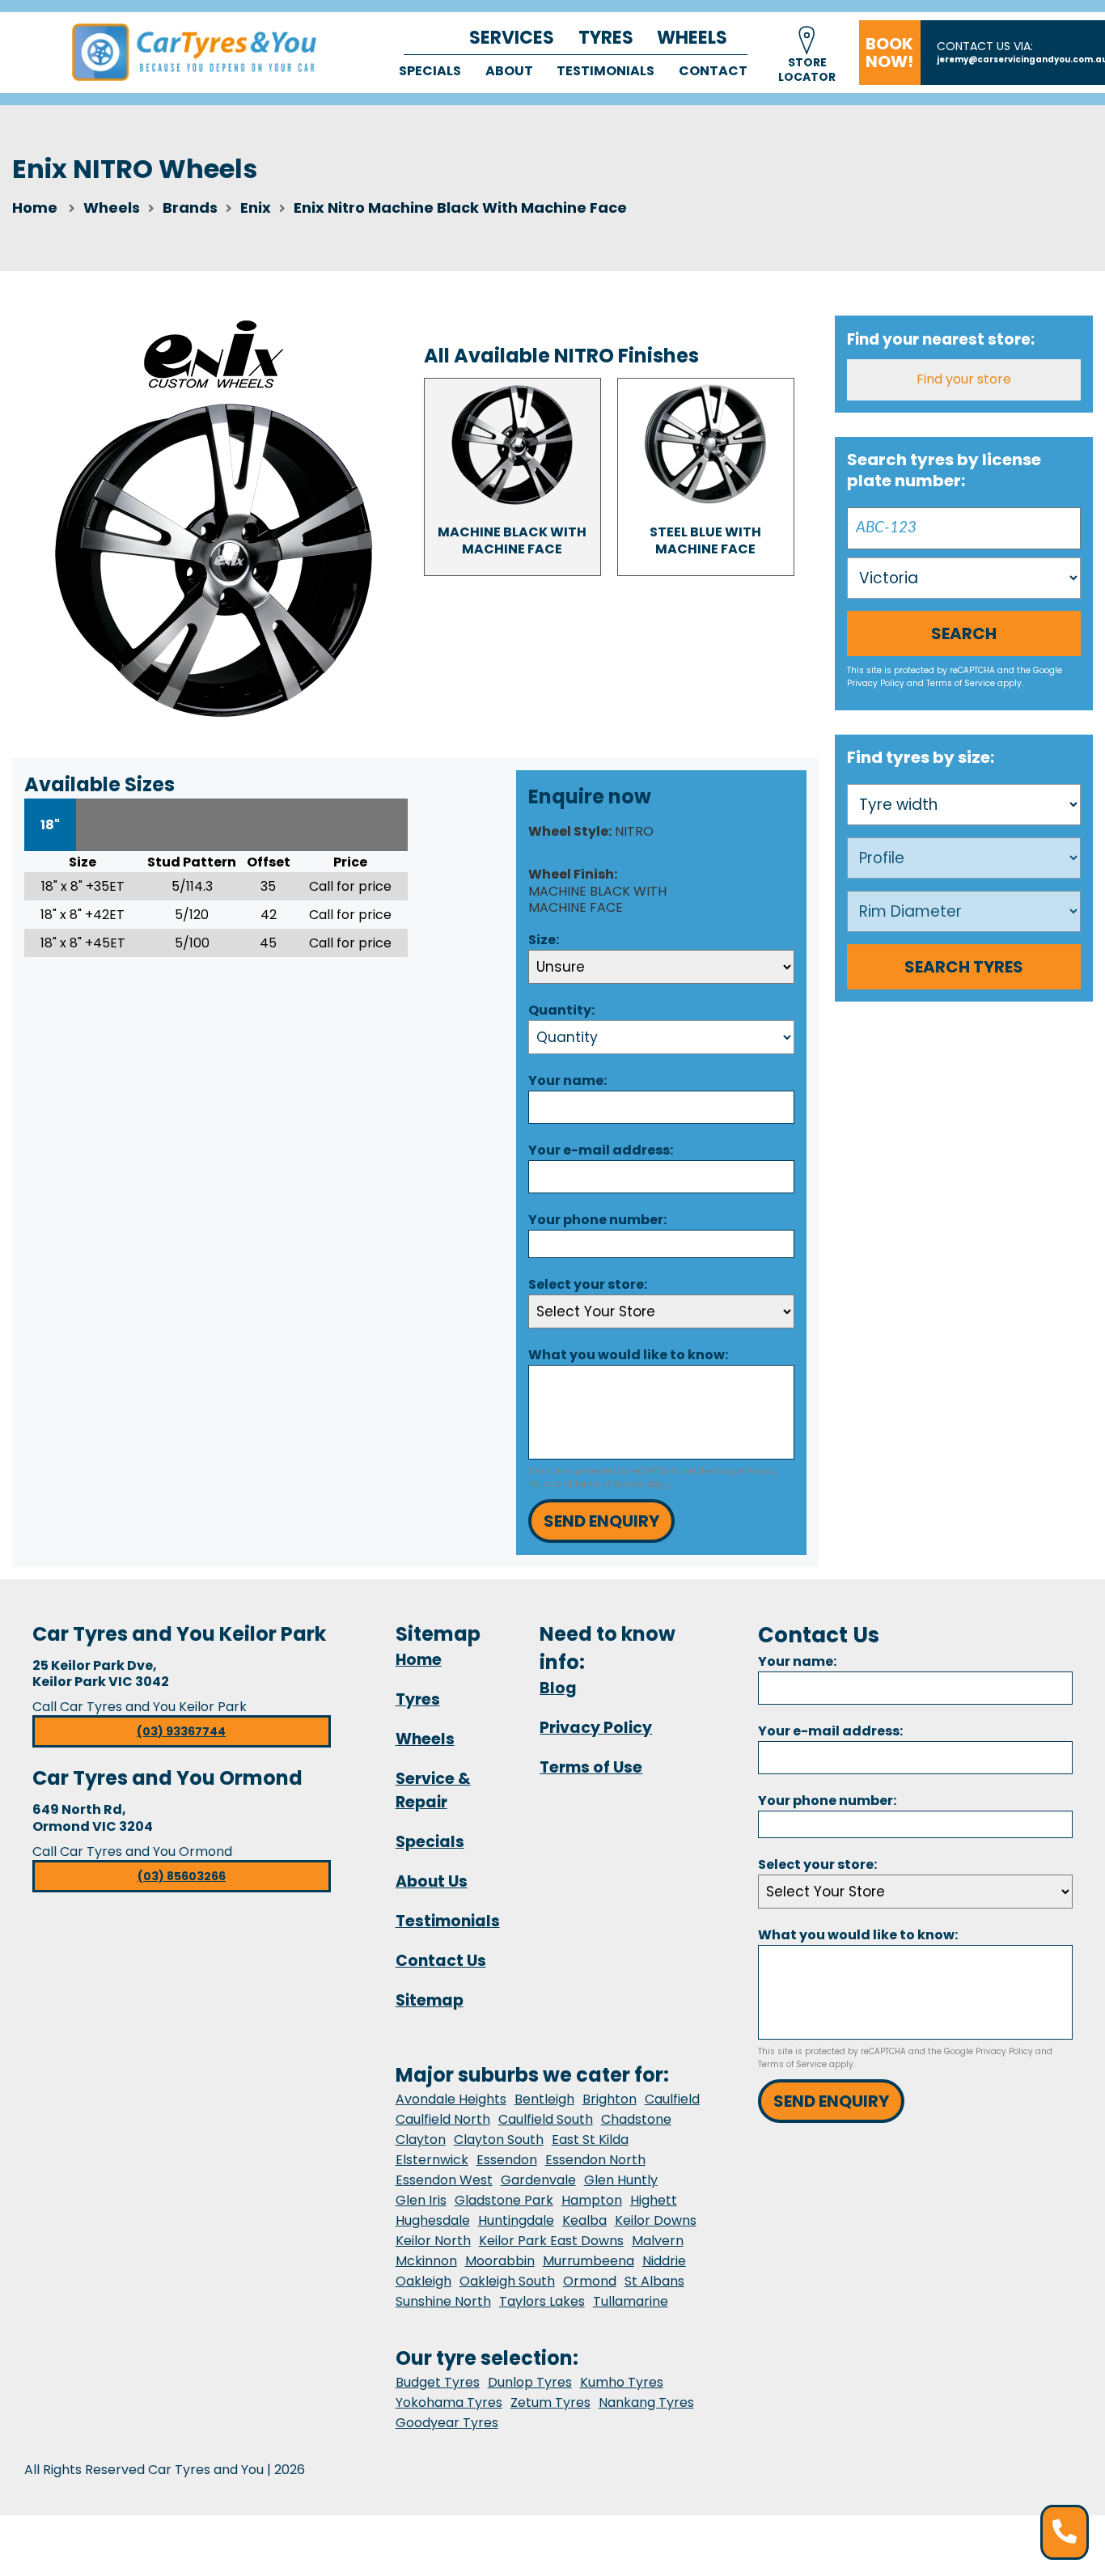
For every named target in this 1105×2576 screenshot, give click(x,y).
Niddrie (664, 2261)
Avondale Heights (451, 2099)
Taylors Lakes (542, 2301)
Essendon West (444, 2180)
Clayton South (499, 2140)
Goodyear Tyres (447, 2423)
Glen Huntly (621, 2180)
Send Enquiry (601, 1521)
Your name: (567, 1080)
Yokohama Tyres (449, 2402)
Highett (654, 2200)
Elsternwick (432, 2160)
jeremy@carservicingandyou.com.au (1021, 59)
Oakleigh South (507, 2281)
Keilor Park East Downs (551, 2241)
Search (964, 633)
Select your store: (588, 1284)
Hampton (592, 2200)
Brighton (610, 2099)
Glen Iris (421, 2200)
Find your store (964, 379)
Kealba (584, 2220)
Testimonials (605, 71)
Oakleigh (423, 2281)
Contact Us (441, 1961)
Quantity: (561, 1010)
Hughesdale (433, 2220)
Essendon (507, 2160)
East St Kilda (590, 2140)
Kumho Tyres (622, 2382)
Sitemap (430, 2000)
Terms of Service (609, 1484)
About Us (432, 1881)
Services (512, 38)
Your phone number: (597, 1220)
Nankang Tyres (646, 2402)
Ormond (590, 2281)
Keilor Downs (656, 2220)
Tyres (606, 38)
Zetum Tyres (550, 2402)
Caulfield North (443, 2119)
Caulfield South (546, 2119)
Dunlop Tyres (530, 2382)
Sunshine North (443, 2301)
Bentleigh (544, 2099)
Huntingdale (516, 2220)
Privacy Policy (876, 683)
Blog (558, 1688)
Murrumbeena (588, 2261)
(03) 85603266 (182, 1876)
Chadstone (636, 2119)
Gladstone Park (504, 2200)
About (509, 71)
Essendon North (595, 2160)
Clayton (421, 2140)
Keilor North (433, 2241)
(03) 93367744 (181, 1731)
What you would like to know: (628, 1355)
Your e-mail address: (601, 1150)
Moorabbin (500, 2261)
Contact (713, 71)
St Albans (654, 2281)
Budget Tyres (438, 2382)
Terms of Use (591, 1767)
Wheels (692, 38)
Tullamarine (631, 2301)
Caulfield (672, 2099)
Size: (544, 940)
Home (35, 208)
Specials (430, 71)
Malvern (658, 2241)
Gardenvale (538, 2180)
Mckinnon (426, 2261)
